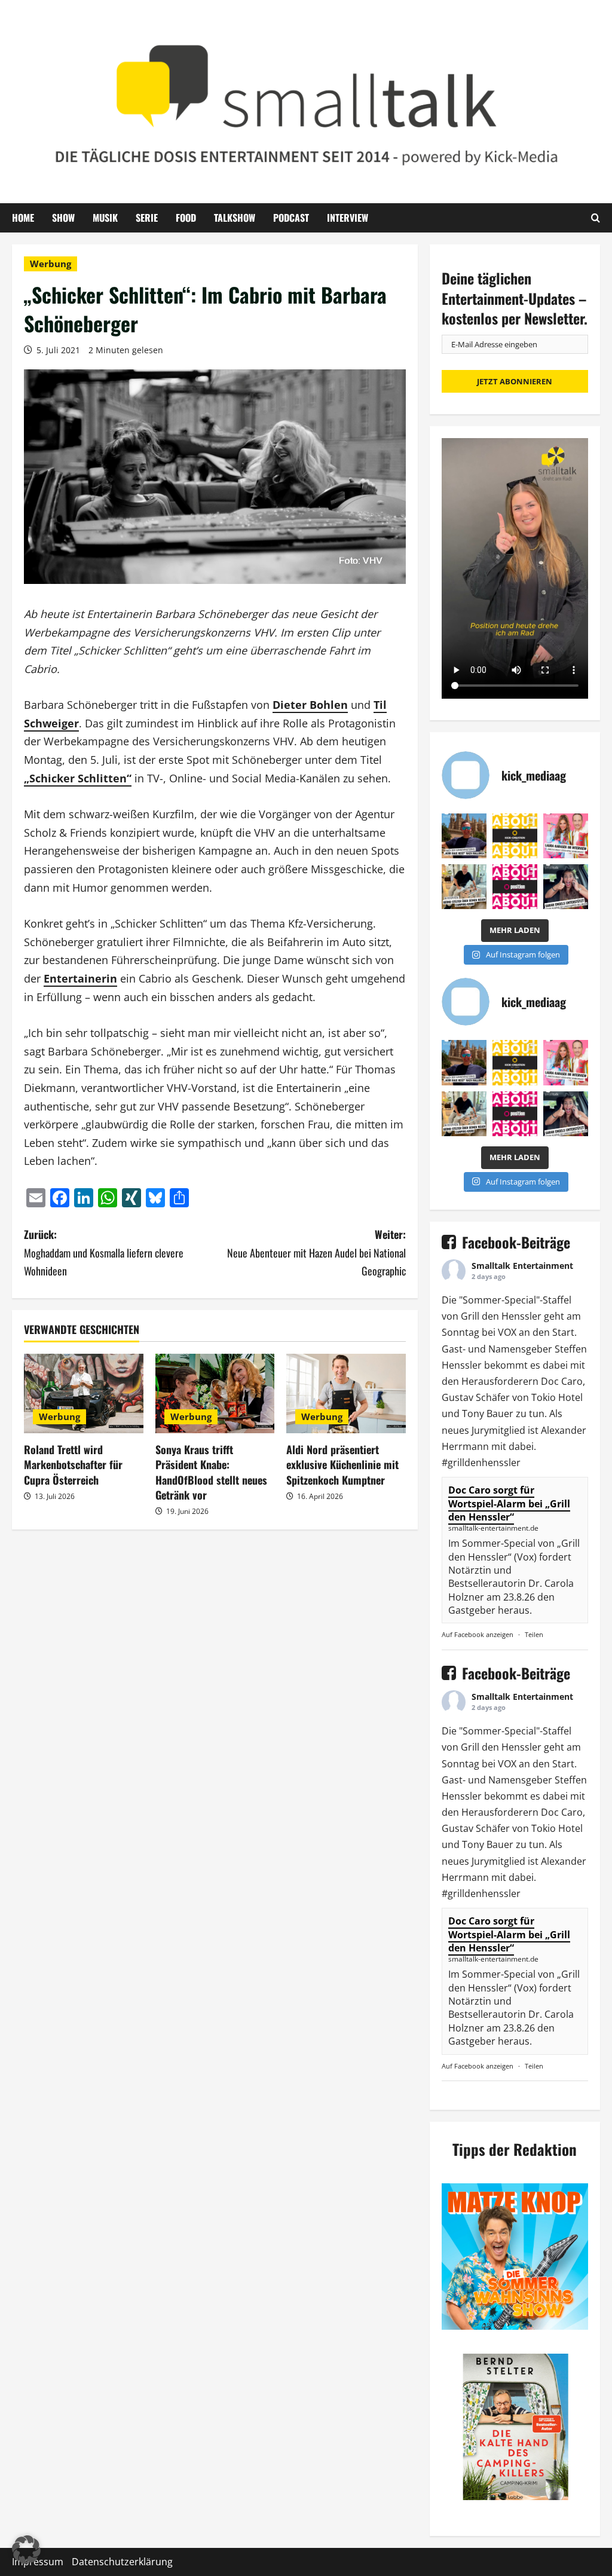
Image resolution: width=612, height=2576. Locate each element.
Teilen (534, 1634)
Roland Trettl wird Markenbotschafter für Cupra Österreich (73, 1464)
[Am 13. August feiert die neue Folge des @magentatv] (464, 836)
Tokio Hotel (557, 1397)
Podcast (291, 218)
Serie (147, 218)
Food (186, 218)
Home (23, 218)
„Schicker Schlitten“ (78, 778)
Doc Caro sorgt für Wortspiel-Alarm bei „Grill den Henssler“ (509, 1503)
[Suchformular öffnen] (596, 218)
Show (63, 218)
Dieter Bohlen (310, 705)
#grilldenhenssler (481, 1463)
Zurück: (104, 1252)
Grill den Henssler (501, 1316)
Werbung (51, 264)
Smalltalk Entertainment (522, 1266)
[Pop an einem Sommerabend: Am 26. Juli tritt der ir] (566, 887)
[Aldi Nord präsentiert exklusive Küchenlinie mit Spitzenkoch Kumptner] (346, 1393)
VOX (507, 1332)
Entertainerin (80, 978)
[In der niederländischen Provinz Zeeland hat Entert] (464, 887)
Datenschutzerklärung (122, 2562)
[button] (26, 2550)
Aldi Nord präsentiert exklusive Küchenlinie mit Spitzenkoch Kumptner (342, 1464)
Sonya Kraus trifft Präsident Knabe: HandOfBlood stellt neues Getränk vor (211, 1472)
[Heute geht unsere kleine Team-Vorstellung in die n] (515, 887)
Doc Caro (562, 1381)
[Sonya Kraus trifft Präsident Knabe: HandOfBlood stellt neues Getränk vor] (215, 1393)
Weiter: (316, 1252)
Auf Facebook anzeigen (478, 1634)
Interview (348, 218)
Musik (105, 218)
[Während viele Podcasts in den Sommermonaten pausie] (566, 836)
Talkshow (235, 218)
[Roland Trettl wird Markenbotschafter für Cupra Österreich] (84, 1393)
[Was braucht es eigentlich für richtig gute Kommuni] (515, 836)
